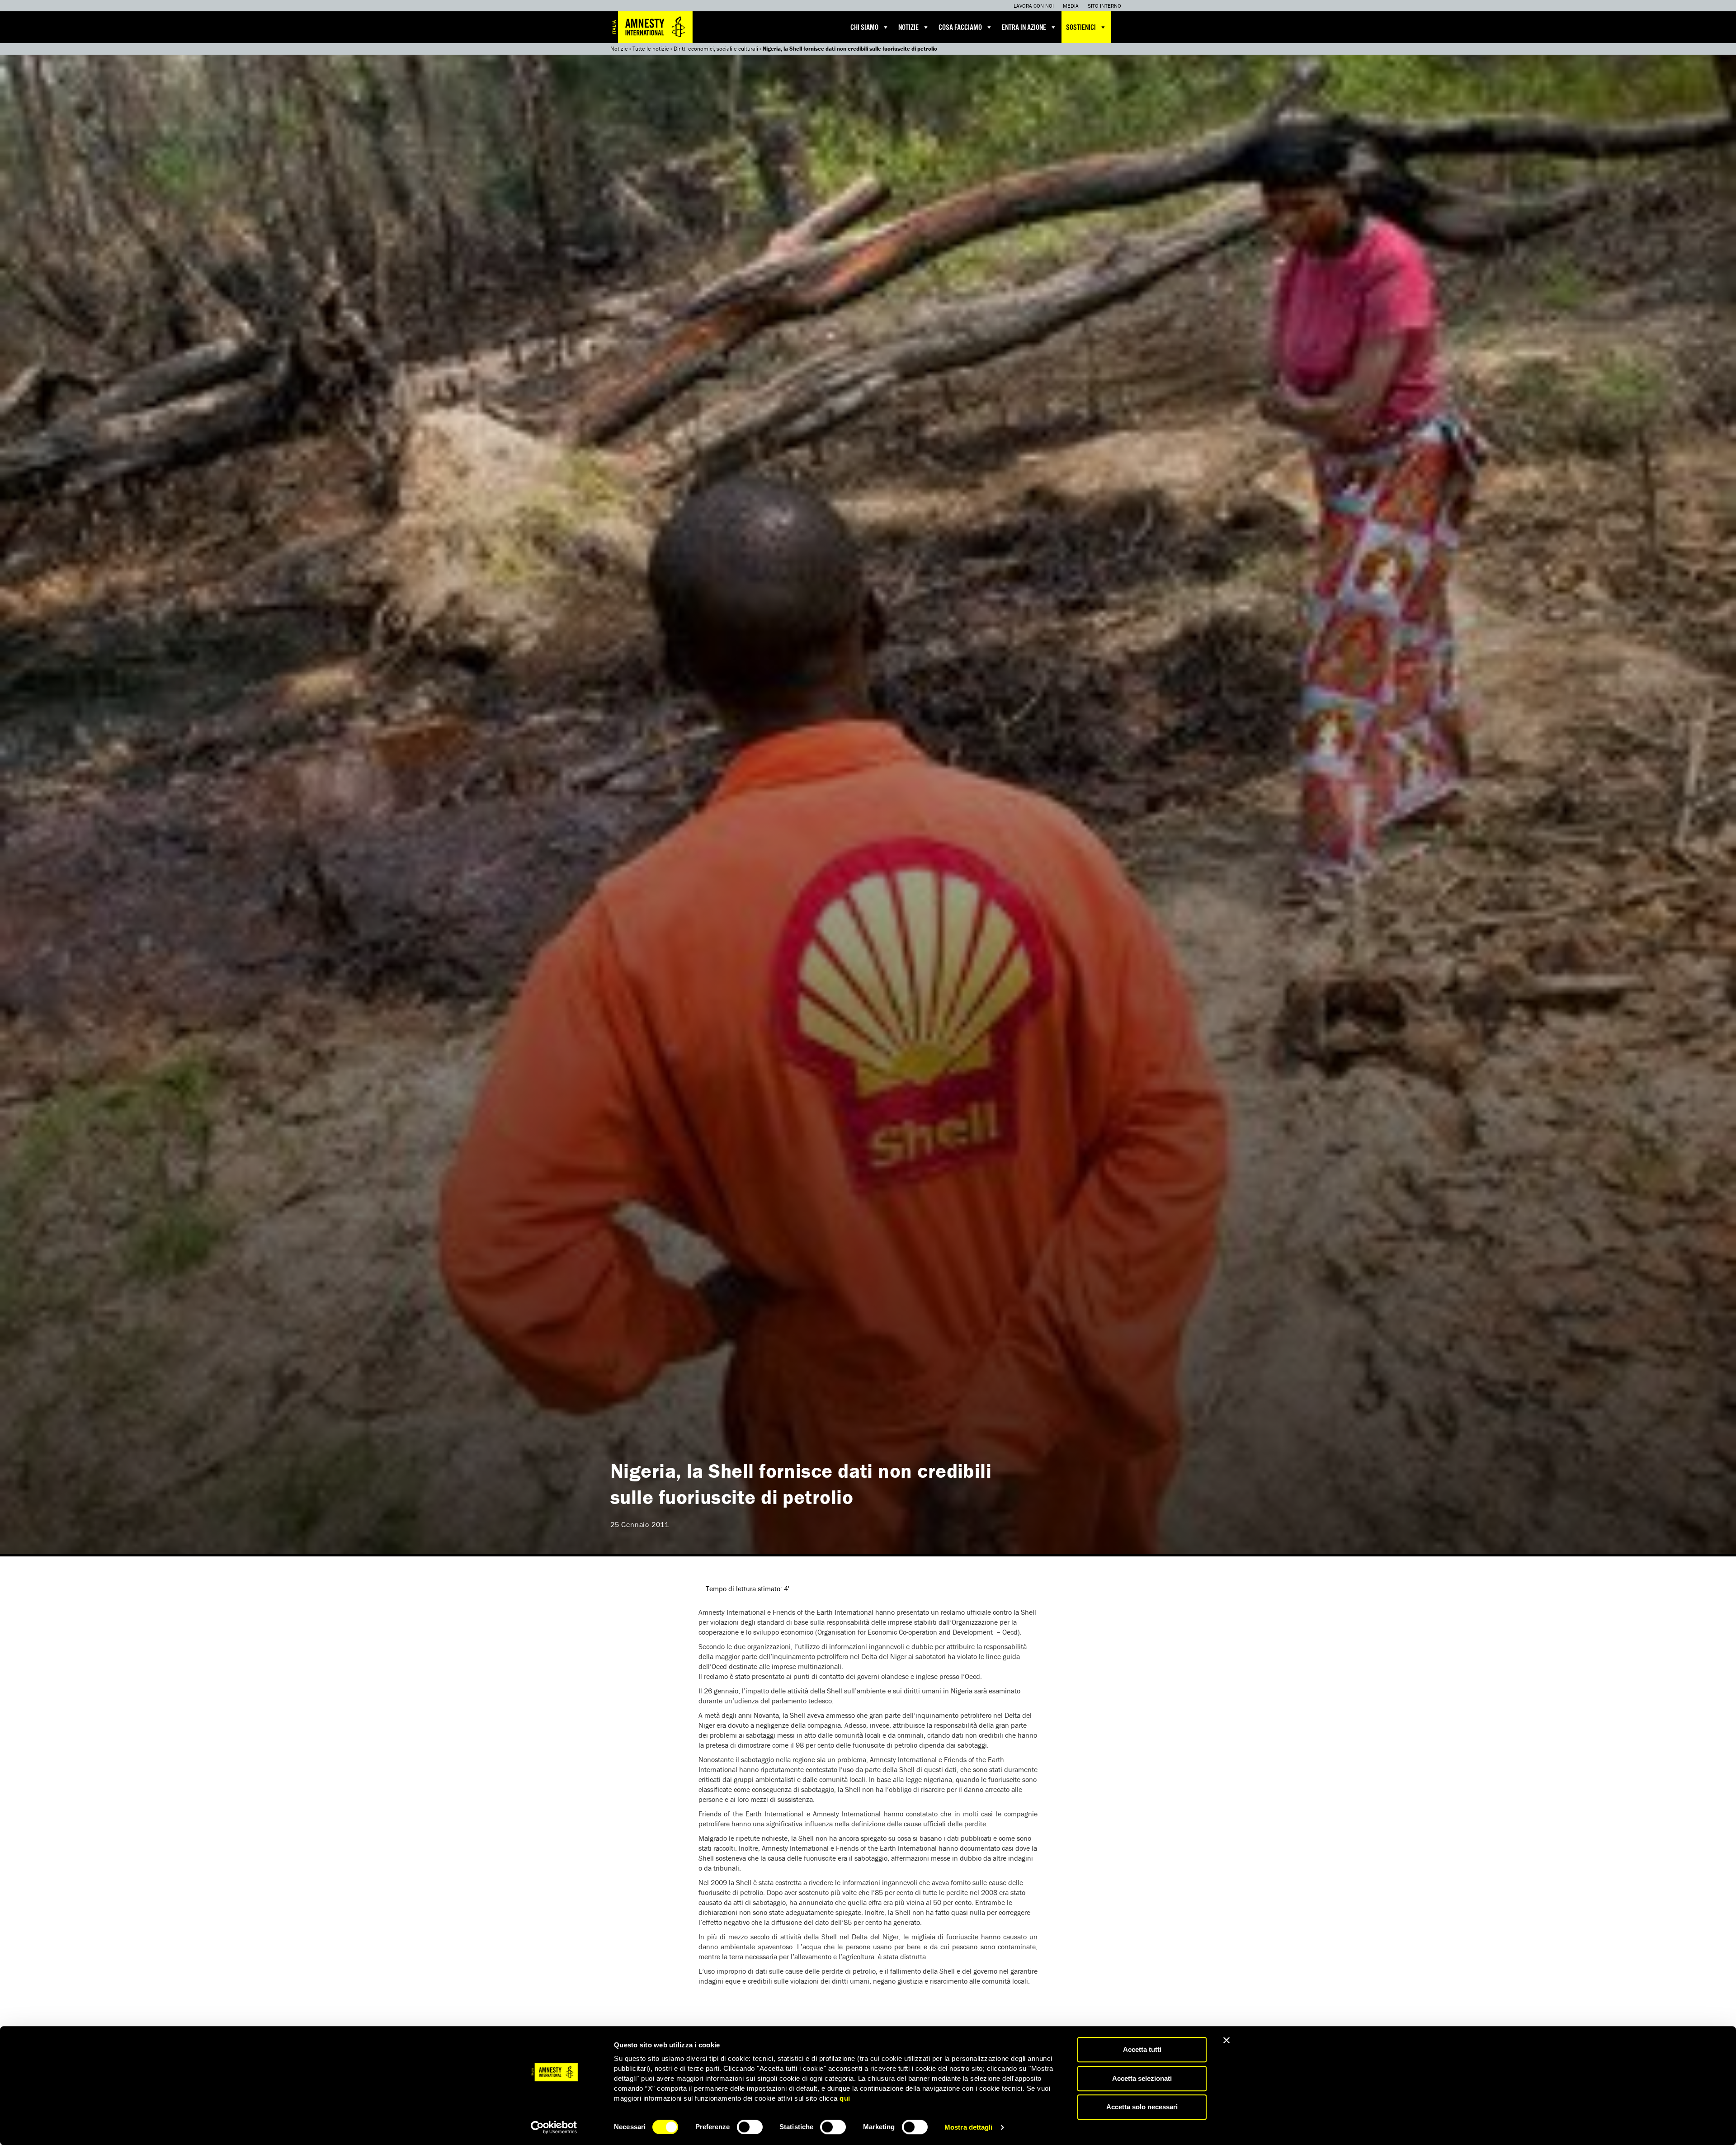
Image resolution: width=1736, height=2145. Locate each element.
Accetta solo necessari (1142, 2107)
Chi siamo (864, 28)
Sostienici (1081, 28)
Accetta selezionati (1142, 2078)
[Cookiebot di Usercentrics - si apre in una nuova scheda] (554, 2127)
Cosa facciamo (960, 28)
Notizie (908, 28)
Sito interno (1104, 6)
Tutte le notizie (651, 49)
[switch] (750, 2127)
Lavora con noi (1034, 6)
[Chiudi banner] (1227, 2040)
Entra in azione (1024, 28)
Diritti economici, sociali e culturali (716, 49)
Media (1071, 6)
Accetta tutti (1142, 2049)
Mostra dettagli (969, 2127)
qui (845, 2098)
